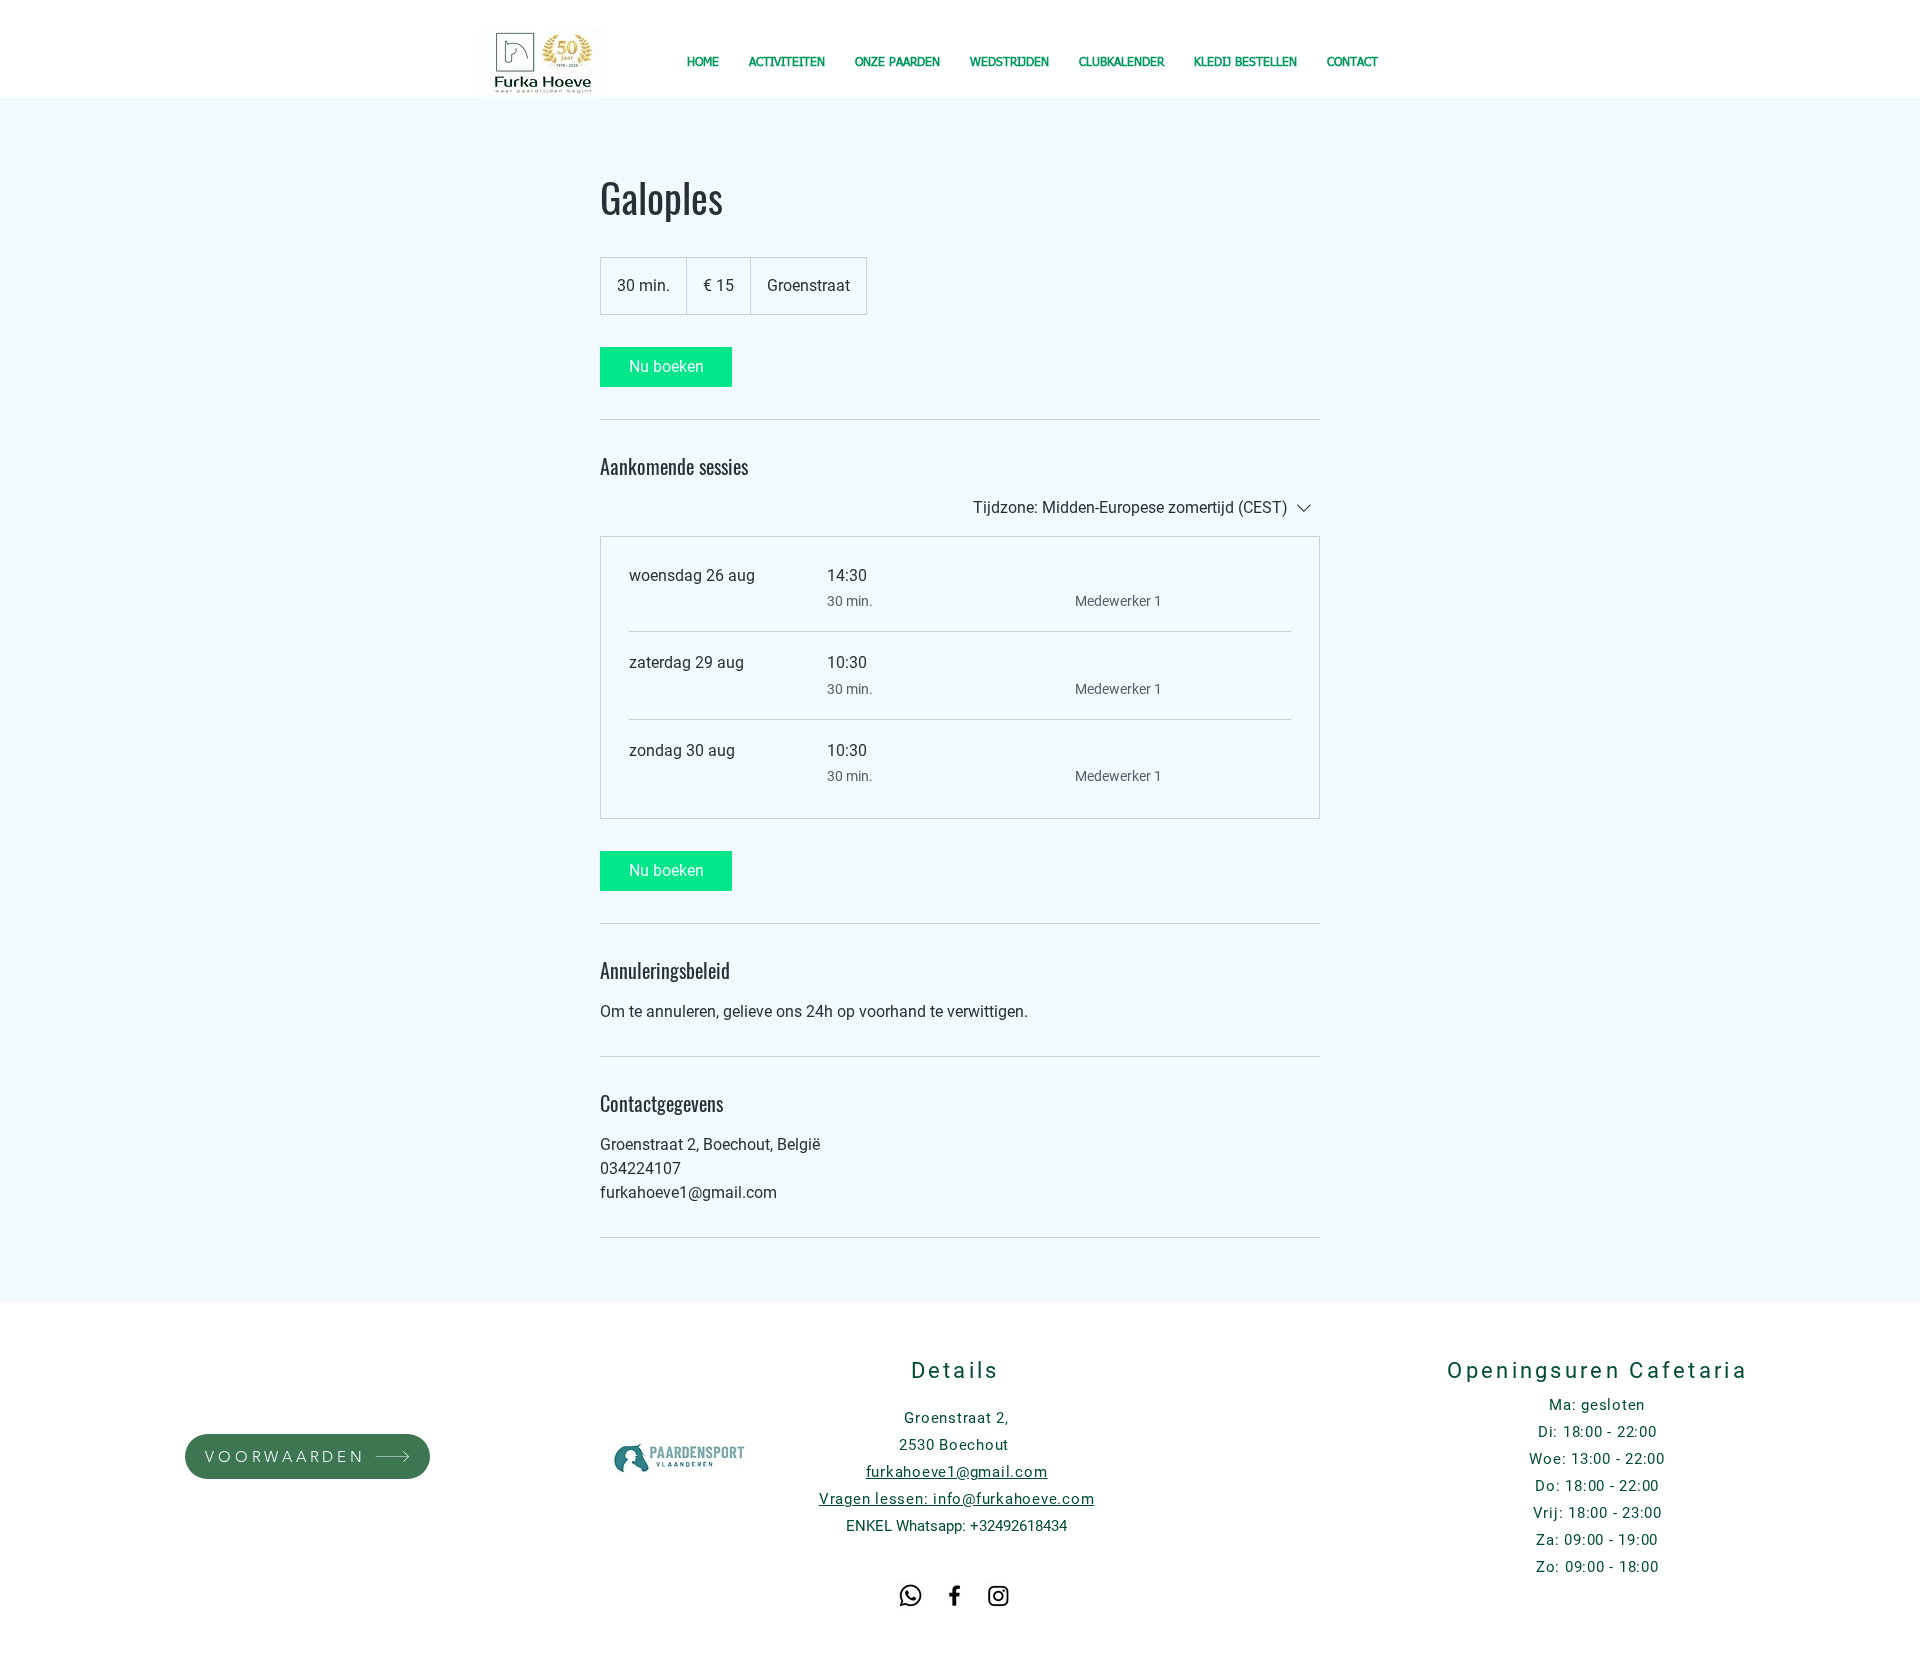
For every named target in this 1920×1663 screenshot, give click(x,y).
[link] (666, 367)
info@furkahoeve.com (1013, 1499)
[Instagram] (998, 1595)
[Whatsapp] (910, 1595)
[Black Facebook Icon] (954, 1595)
